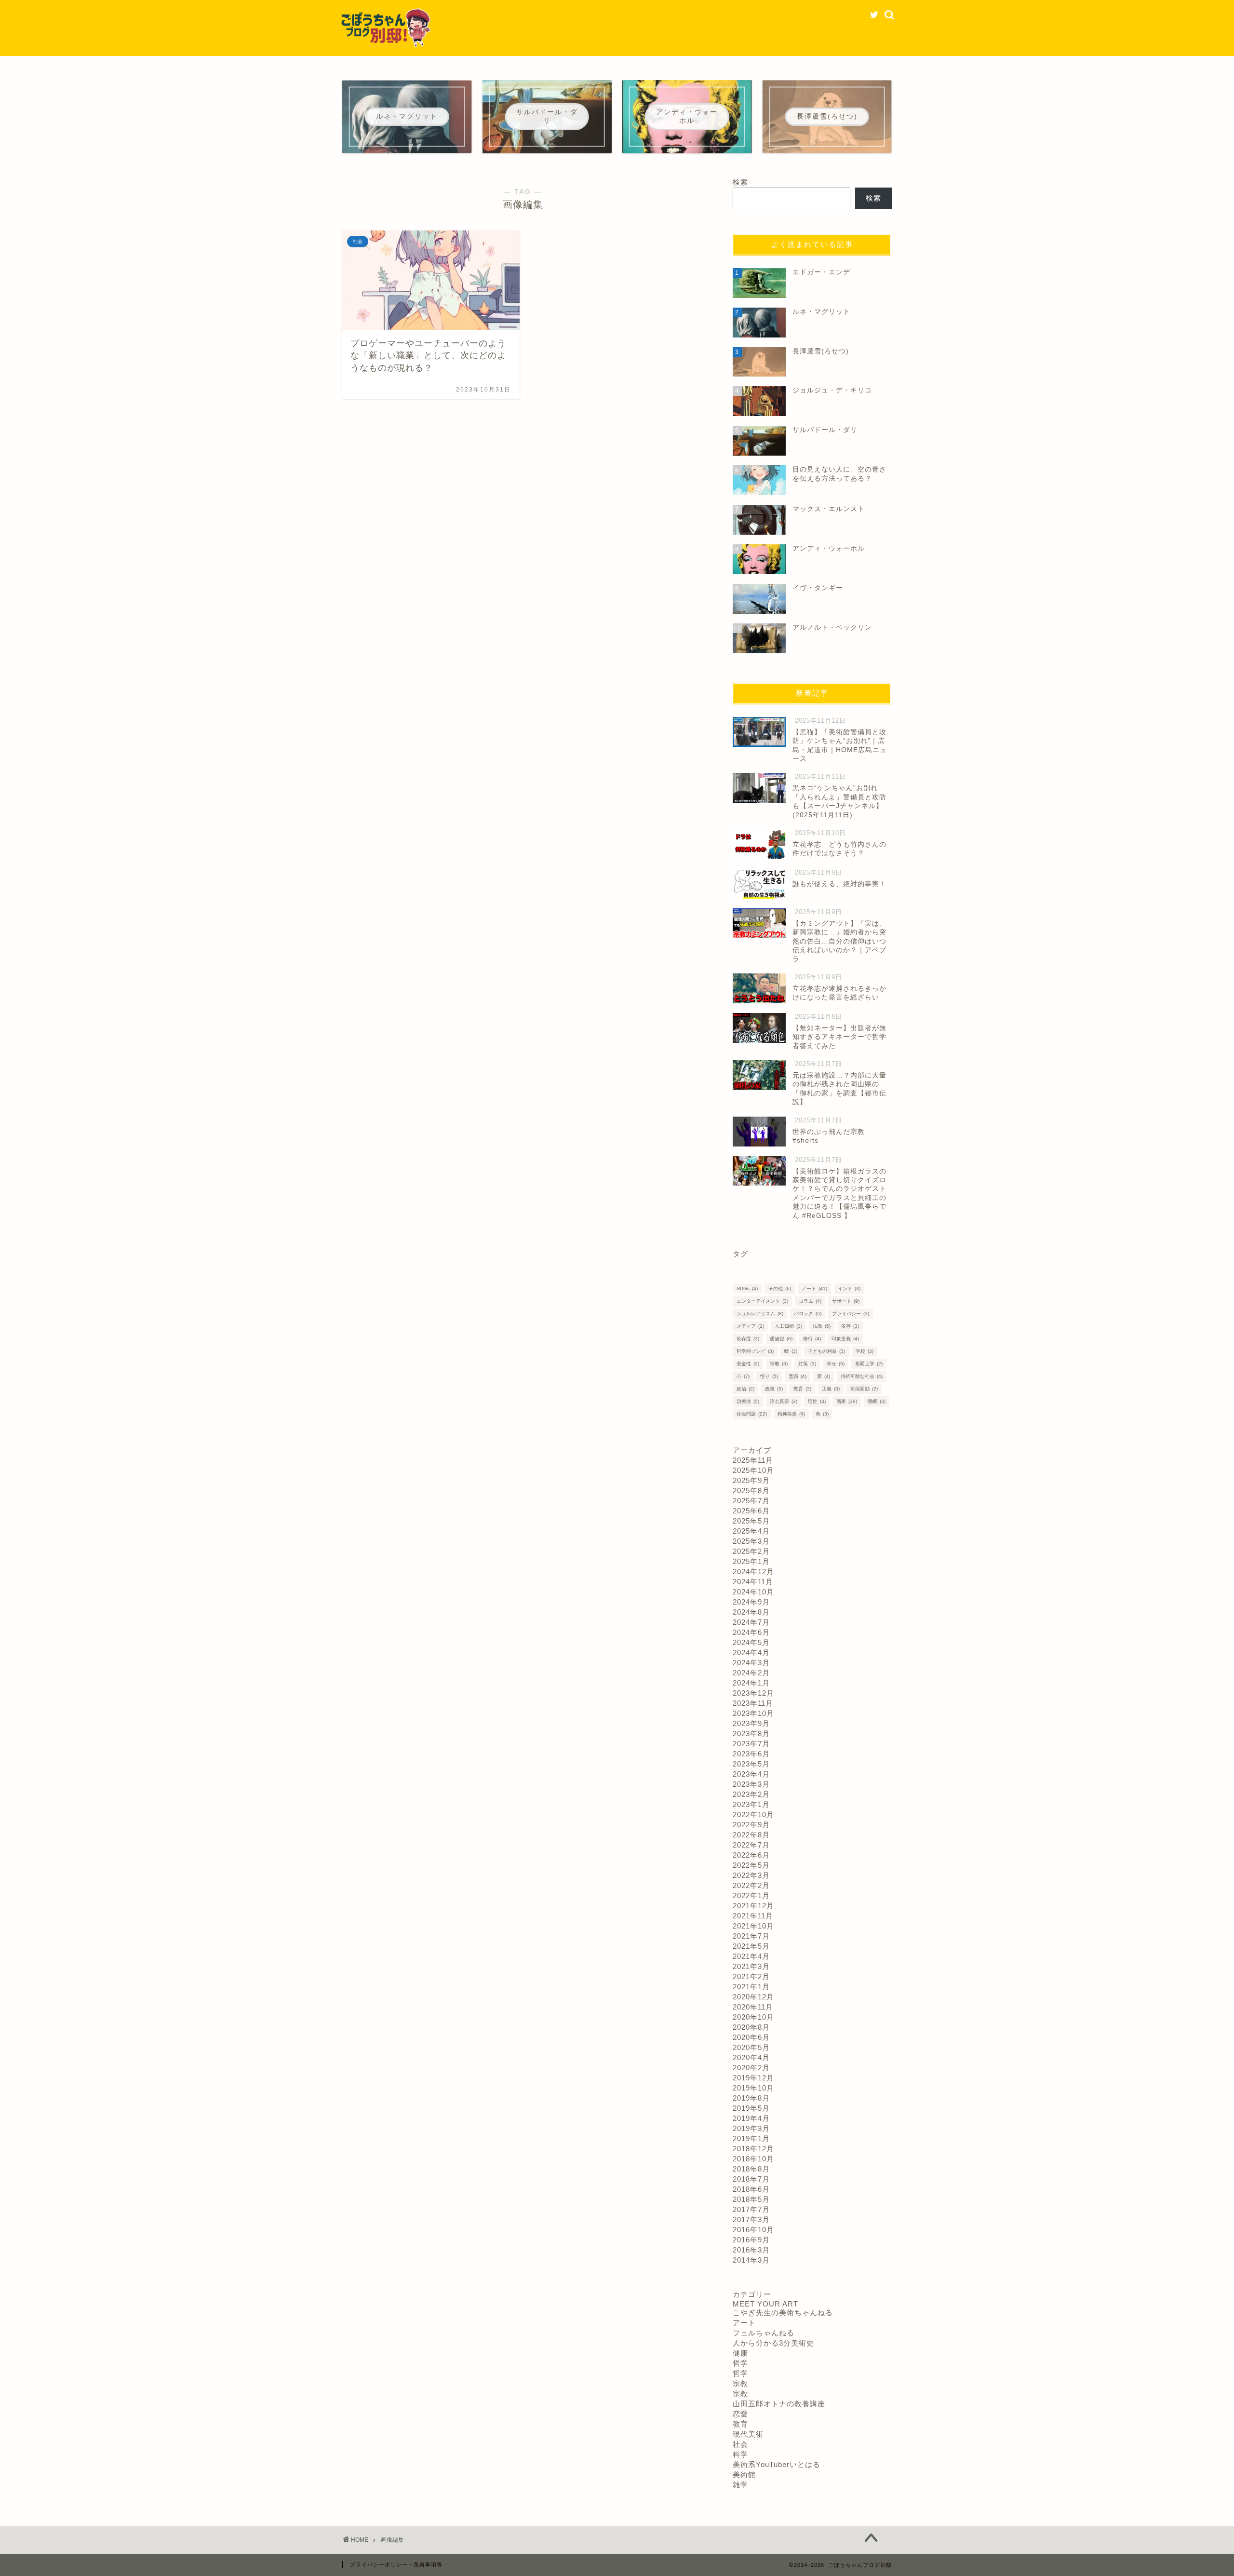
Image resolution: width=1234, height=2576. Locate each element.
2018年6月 (751, 2189)
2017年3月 (751, 2219)
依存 (850, 1326)
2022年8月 (751, 1835)
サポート (846, 1301)
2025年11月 (753, 1460)
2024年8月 (751, 1612)
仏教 (822, 1326)
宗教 (779, 1364)
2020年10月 (753, 2017)
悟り (769, 1376)
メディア (750, 1326)
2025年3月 (751, 1541)
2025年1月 (751, 1561)
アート (814, 1288)
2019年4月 (751, 2118)
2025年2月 (751, 1551)
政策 (774, 1389)
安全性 (748, 1364)
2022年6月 (751, 1855)
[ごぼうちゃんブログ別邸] (386, 45)
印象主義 (845, 1339)
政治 (745, 1389)
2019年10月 (753, 2088)
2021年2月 (751, 1976)
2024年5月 (751, 1642)
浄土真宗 (784, 1401)
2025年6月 (751, 1511)
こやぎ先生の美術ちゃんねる (783, 2313)
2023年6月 (751, 1754)
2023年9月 (751, 1723)
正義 (831, 1389)
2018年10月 (753, 2159)
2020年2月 (751, 2068)
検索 (740, 182)
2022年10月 (753, 1814)
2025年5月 (751, 1521)
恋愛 (740, 2414)
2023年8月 (751, 1733)
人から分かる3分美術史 (773, 2343)
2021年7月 (751, 1936)
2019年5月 (751, 2108)
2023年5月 (751, 1764)
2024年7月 (751, 1622)
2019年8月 (751, 2098)
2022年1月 (751, 1895)
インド (849, 1288)
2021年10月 (753, 1926)
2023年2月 (751, 1794)
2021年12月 (753, 1906)
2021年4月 (751, 1956)
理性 (817, 1401)
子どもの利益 (826, 1351)
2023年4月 (751, 1774)
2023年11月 (753, 1703)
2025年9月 (751, 1480)
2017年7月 (751, 2209)
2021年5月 (751, 1946)
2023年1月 (751, 1804)
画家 (847, 1401)
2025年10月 (753, 1470)
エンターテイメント (762, 1301)
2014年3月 (751, 2260)
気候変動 (864, 1389)
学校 (865, 1351)
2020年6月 (751, 2037)
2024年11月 (753, 1582)
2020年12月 (753, 1997)
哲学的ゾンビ (755, 1351)
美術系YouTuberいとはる (777, 2464)
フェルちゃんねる (764, 2333)
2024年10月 (753, 1592)
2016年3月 (751, 2250)
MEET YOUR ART (765, 2304)
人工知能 (788, 1326)
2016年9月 (751, 2240)
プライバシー (851, 1314)
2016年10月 (753, 2230)
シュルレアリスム (760, 1314)
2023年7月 (751, 1744)
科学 (740, 2454)
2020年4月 (751, 2057)
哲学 (740, 2363)
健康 (740, 2353)
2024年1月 (751, 1683)
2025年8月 (751, 1490)
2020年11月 (753, 2007)
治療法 (748, 1401)
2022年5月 (751, 1865)
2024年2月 (751, 1673)
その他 (780, 1288)
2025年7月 (751, 1501)
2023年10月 (753, 1713)
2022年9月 (751, 1825)
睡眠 (877, 1401)
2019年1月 (751, 2138)
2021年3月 (751, 1966)
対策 (807, 1364)
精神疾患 (791, 1414)
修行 (812, 1339)
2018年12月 (753, 2149)
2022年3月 (751, 1875)
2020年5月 (751, 2047)
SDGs (747, 1288)
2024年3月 (751, 1663)
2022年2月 (751, 1885)
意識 (798, 1376)
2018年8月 (751, 2169)
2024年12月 (753, 1571)
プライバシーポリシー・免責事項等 (396, 2564)
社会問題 (752, 1414)
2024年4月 (751, 1652)
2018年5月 (751, 2199)
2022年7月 (751, 1845)
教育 (802, 1389)
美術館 (744, 2475)
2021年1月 (751, 1987)
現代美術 (748, 2434)
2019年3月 (751, 2128)
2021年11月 (753, 1916)
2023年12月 (753, 1693)
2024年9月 (751, 1602)
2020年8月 (751, 2027)
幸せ (836, 1364)
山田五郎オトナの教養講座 (779, 2404)
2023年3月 (751, 1784)
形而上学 (869, 1364)
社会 (740, 2444)
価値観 (781, 1339)
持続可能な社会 (862, 1376)
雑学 (740, 2485)
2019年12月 (753, 2078)
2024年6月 (751, 1632)
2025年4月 (751, 1531)
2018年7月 (751, 2179)
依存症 (748, 1339)
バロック (808, 1314)
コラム (810, 1301)
